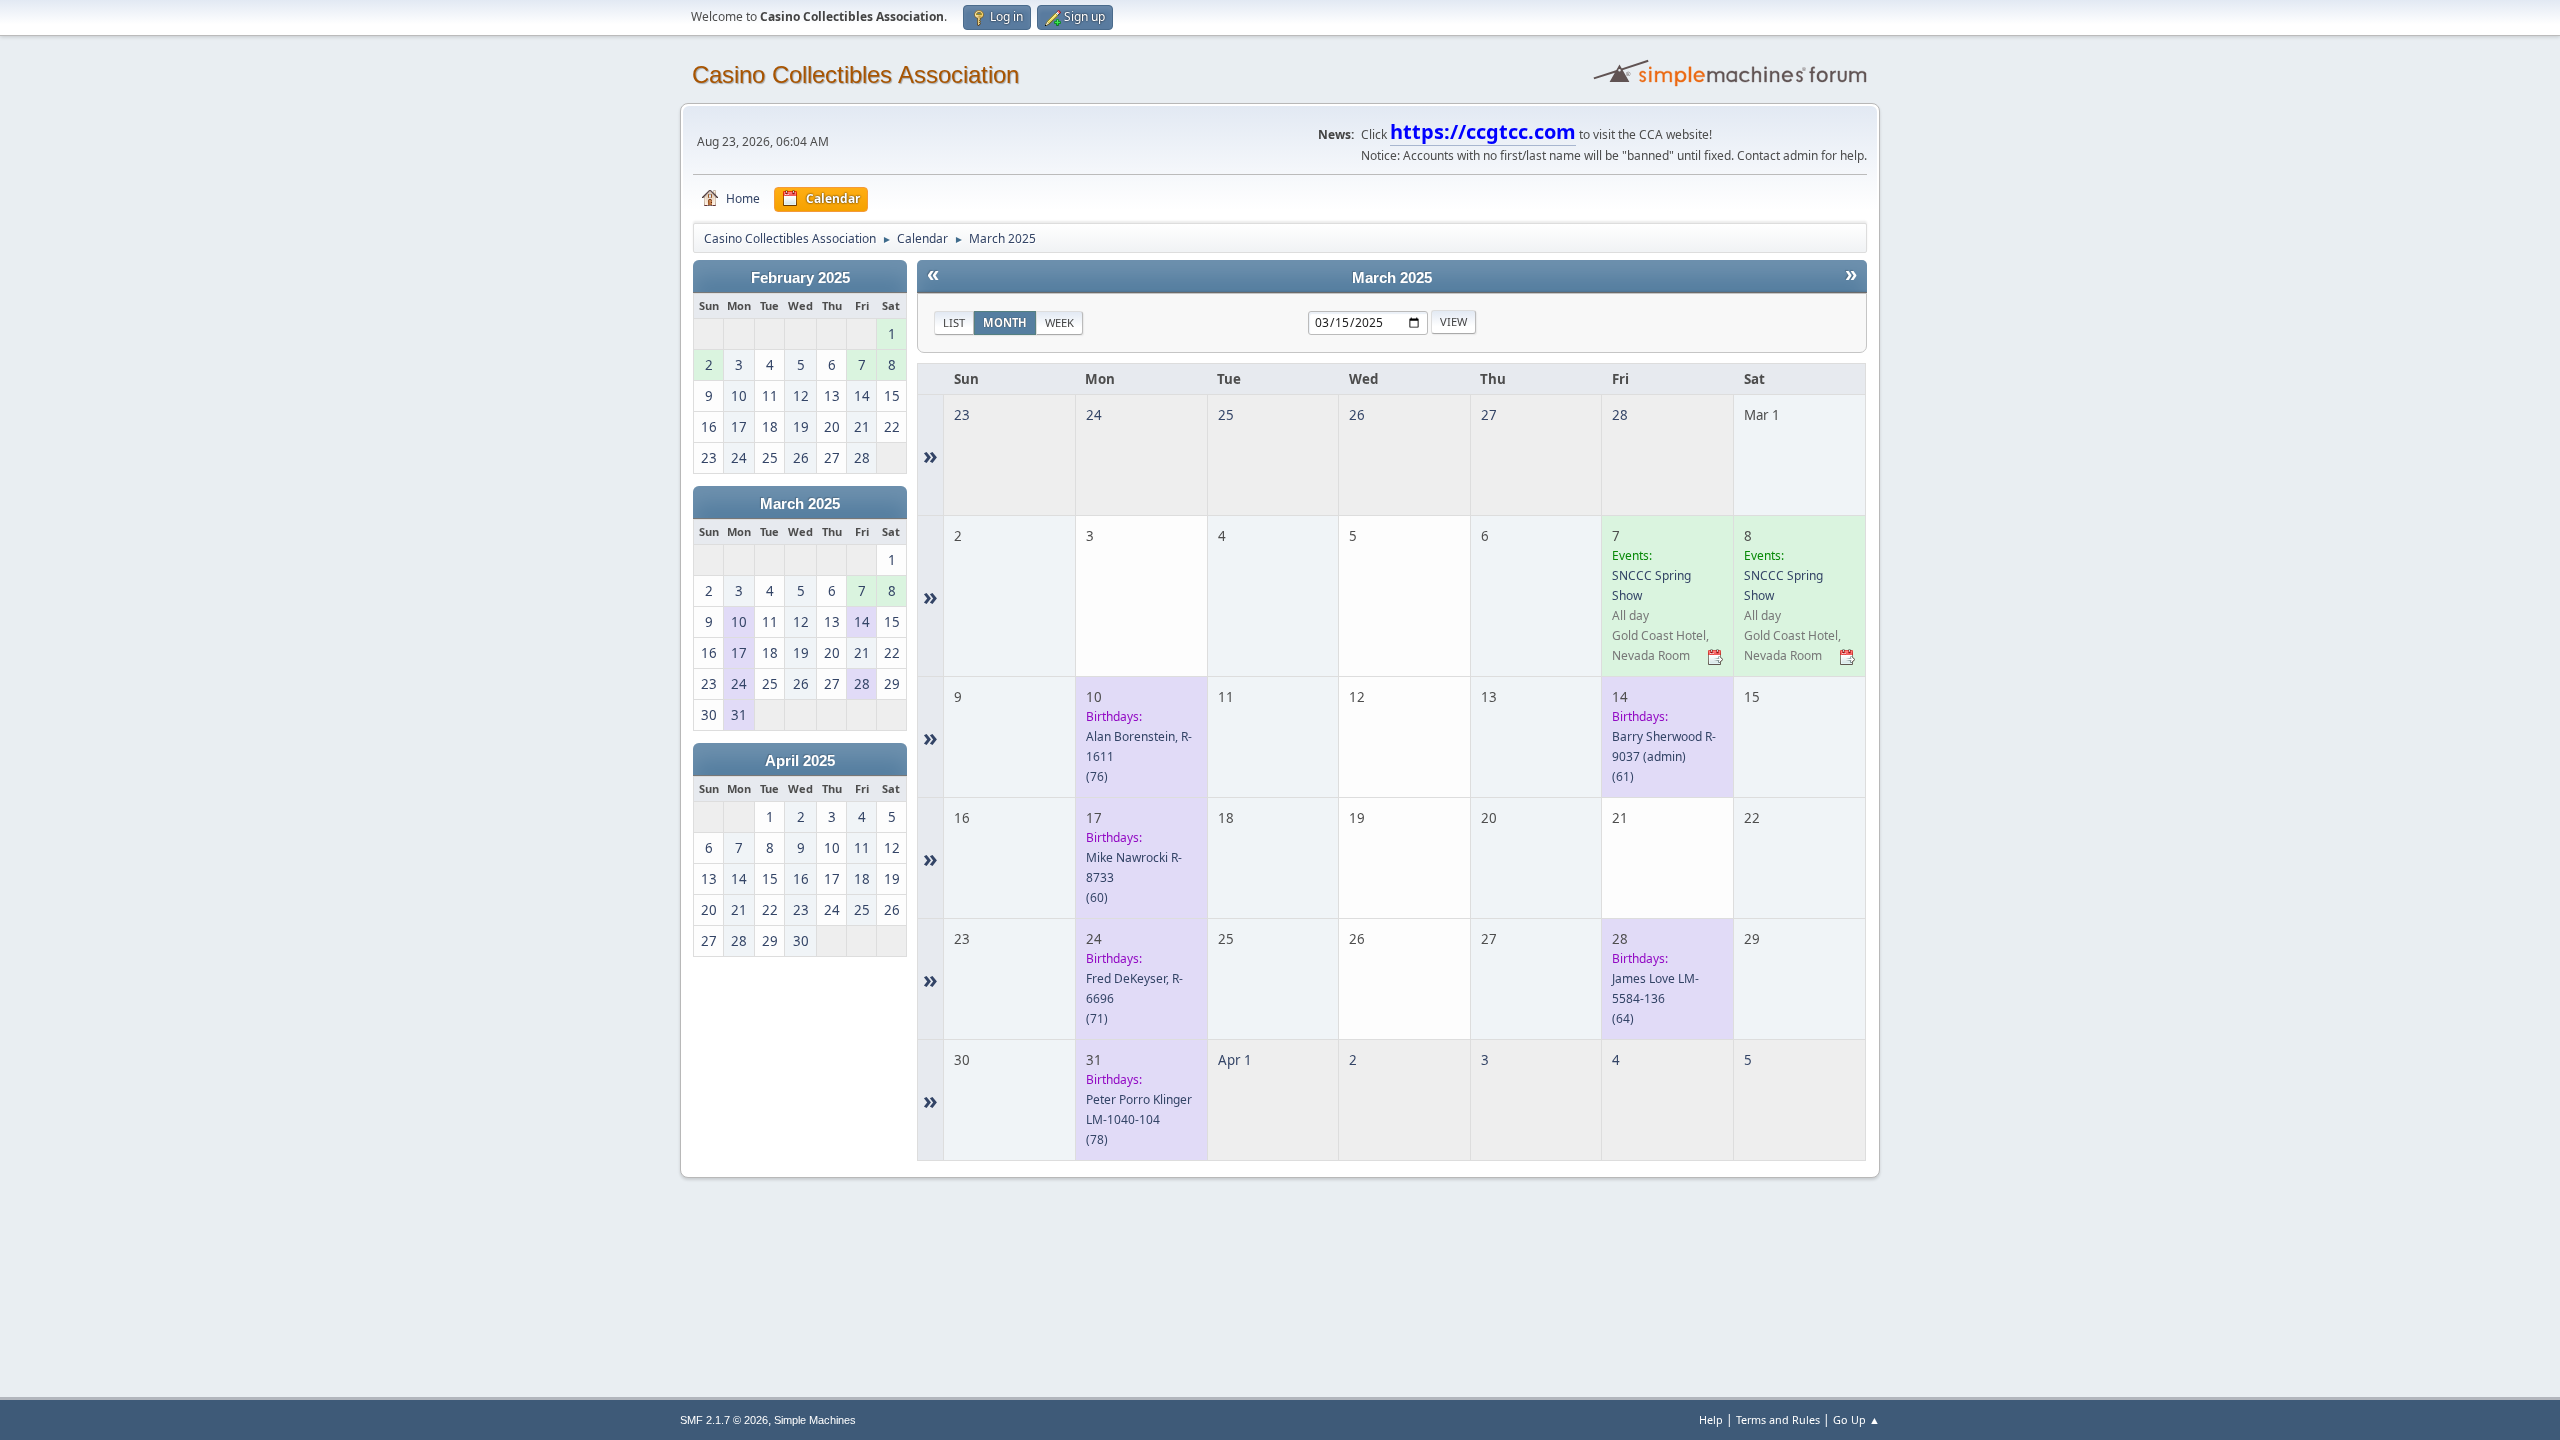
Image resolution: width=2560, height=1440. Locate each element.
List (954, 322)
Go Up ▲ (1856, 1419)
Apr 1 (1235, 1060)
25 (1226, 415)
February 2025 (800, 278)
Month (1005, 322)
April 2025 (800, 761)
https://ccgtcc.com (1483, 131)
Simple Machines (815, 1420)
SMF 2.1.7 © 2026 (724, 1420)
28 (1620, 415)
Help (1711, 1419)
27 (1489, 415)
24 (1094, 415)
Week (1059, 322)
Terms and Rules (1778, 1419)
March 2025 (800, 504)
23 (962, 415)
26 (1357, 415)
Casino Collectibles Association (855, 74)
